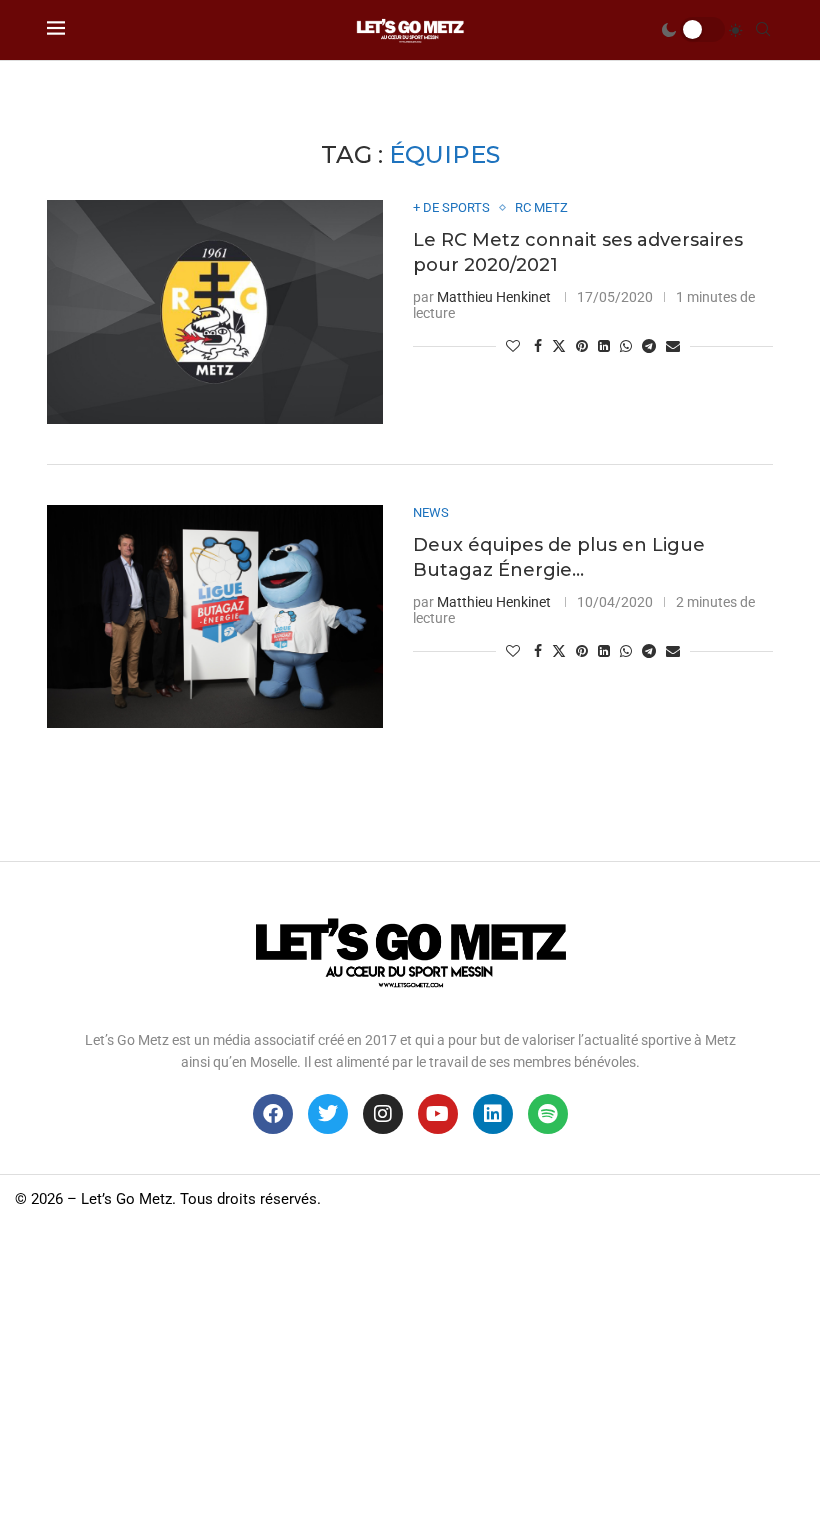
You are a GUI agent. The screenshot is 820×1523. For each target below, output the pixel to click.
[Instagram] (383, 1114)
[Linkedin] (493, 1114)
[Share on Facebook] (538, 346)
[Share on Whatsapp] (626, 346)
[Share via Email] (673, 346)
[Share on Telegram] (649, 346)
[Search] (763, 30)
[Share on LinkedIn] (604, 346)
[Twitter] (328, 1114)
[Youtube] (438, 1114)
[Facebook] (273, 1114)
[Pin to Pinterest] (582, 346)
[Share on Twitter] (559, 345)
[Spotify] (548, 1114)
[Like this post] (513, 346)
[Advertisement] (410, 1373)
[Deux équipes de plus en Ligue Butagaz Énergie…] (215, 617)
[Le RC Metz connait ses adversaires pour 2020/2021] (215, 312)
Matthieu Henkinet (494, 297)
